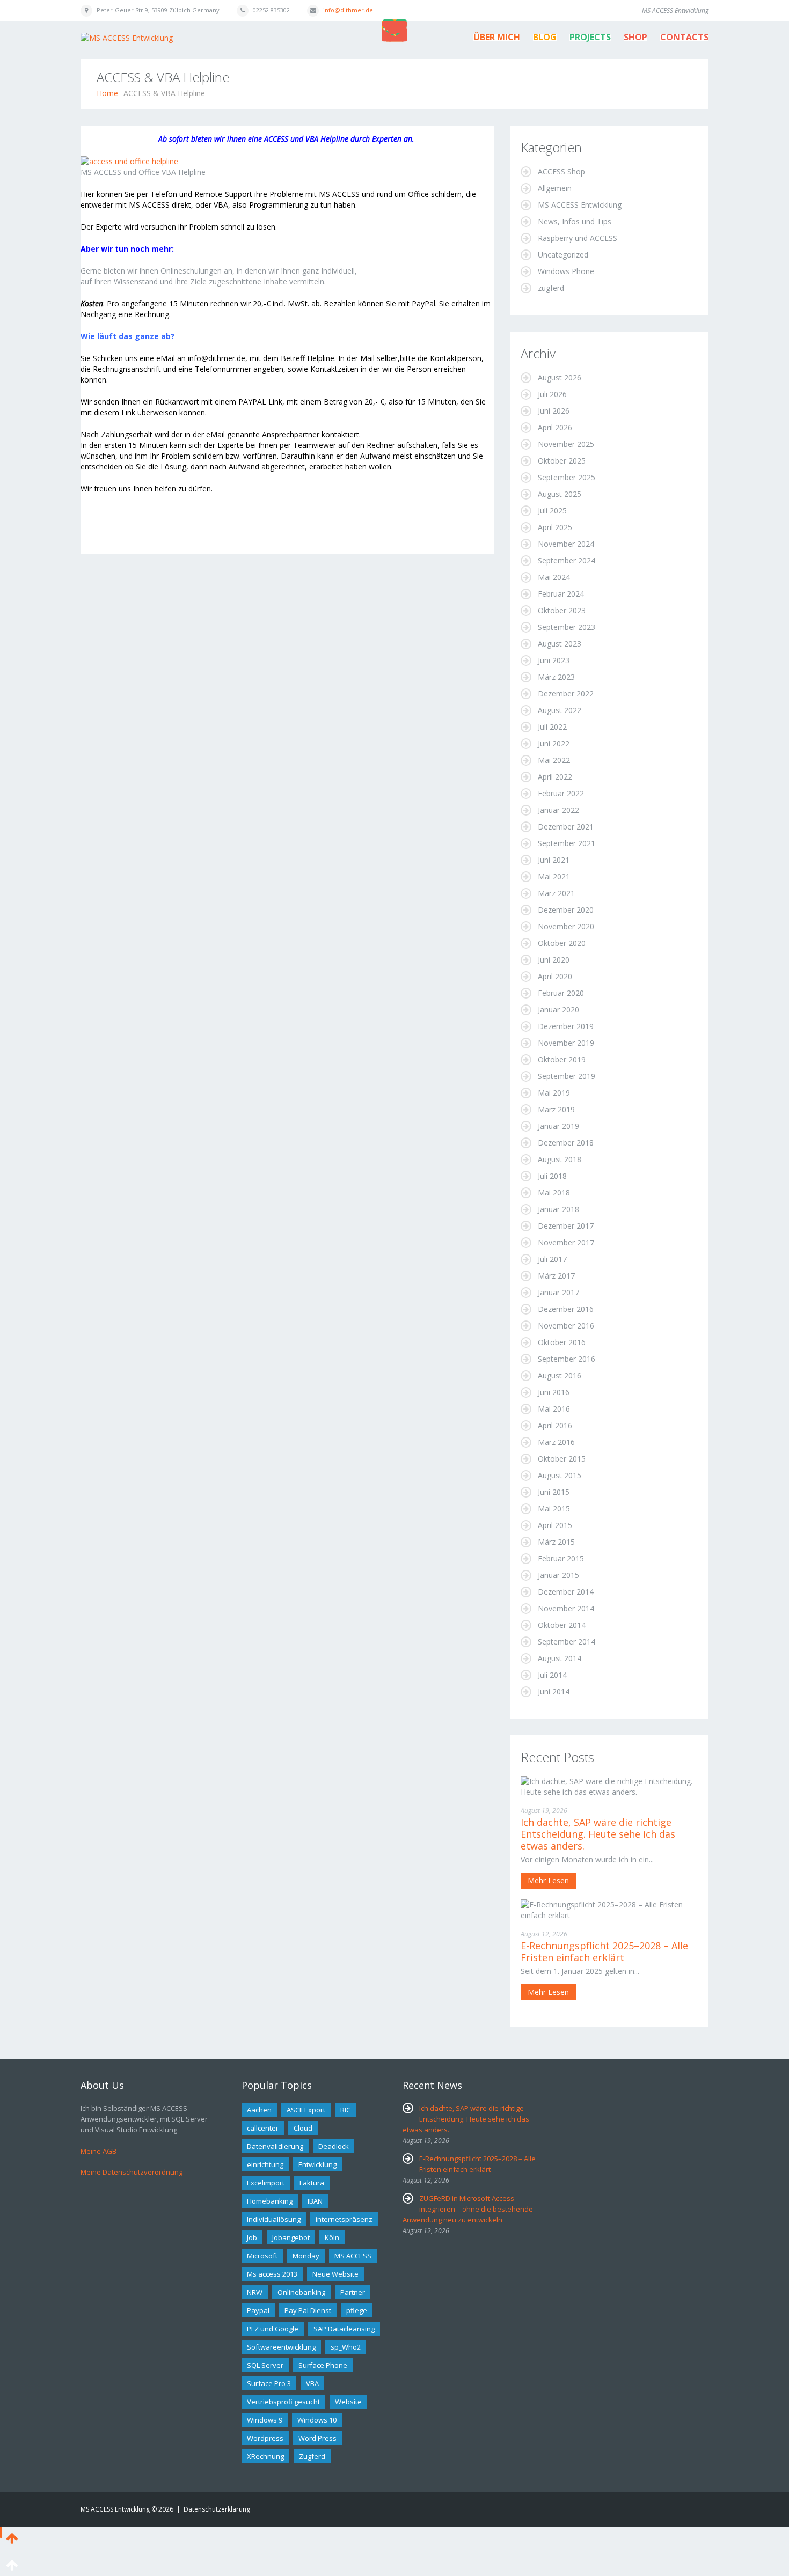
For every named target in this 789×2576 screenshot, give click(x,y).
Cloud (303, 2128)
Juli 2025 (552, 511)
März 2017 (556, 1276)
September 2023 (567, 627)
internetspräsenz (344, 2219)
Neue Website (335, 2274)
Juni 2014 (554, 1691)
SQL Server (265, 2365)
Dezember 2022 (566, 693)
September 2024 (567, 560)
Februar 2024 (561, 594)
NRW (255, 2292)
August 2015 (560, 1475)
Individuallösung (274, 2219)
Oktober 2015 (562, 1459)
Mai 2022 (554, 760)
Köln (332, 2237)
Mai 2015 (554, 1509)
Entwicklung (317, 2164)
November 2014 (566, 1608)
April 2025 (555, 527)
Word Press (317, 2438)
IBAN (315, 2201)
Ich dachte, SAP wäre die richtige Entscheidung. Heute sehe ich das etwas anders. (598, 1834)
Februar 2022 (561, 793)
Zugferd (312, 2456)
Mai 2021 (554, 876)
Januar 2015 (558, 1575)
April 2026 (555, 427)
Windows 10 (317, 2420)
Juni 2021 (554, 860)
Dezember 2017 (566, 1226)
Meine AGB (98, 2151)
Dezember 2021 (566, 827)
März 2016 (556, 1442)
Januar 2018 (558, 1209)
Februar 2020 (561, 993)
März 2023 (556, 677)
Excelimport (266, 2183)
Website (348, 2402)
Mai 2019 (554, 1093)
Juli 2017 (552, 1259)
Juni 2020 (554, 960)
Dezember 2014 (566, 1592)
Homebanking (270, 2201)
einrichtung (265, 2164)
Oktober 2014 (562, 1625)
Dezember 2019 (566, 1026)
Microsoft (262, 2256)
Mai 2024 (554, 577)
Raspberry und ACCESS (578, 238)
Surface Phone (323, 2365)
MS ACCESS (353, 2256)
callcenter (263, 2128)
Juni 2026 (554, 411)
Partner (353, 2292)
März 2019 (556, 1109)
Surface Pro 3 (269, 2383)
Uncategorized (563, 255)
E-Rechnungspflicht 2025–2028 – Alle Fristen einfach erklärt (604, 1951)
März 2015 (556, 1542)
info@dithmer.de (348, 10)
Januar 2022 (558, 810)
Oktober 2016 (562, 1342)
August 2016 (560, 1375)
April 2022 (555, 777)
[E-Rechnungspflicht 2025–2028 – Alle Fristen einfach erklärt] (609, 1909)
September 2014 (567, 1642)
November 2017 (566, 1242)
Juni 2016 (554, 1392)
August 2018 (560, 1159)
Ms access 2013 (272, 2274)
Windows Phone (566, 271)
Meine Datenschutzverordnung (131, 2172)
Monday (306, 2256)
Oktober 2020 (562, 943)
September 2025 (567, 477)
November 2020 (566, 926)
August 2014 (560, 1658)
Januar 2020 (558, 1010)
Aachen (259, 2110)
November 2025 (566, 444)
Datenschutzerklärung (217, 2509)
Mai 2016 (554, 1409)
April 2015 (555, 1525)
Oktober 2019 (562, 1059)
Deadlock (334, 2146)
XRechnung (265, 2456)
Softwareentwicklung (281, 2347)
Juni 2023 (554, 660)
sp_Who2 (346, 2347)
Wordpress (265, 2438)
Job (252, 2237)
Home (107, 93)
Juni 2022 (554, 743)
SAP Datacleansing (344, 2329)
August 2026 (560, 377)
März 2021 (556, 893)
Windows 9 (265, 2420)
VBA (312, 2383)
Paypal (258, 2310)
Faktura (312, 2183)
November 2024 (566, 544)
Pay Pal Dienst (308, 2310)
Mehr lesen (548, 1880)
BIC (345, 2110)
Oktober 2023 (562, 610)
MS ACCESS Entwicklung (580, 205)
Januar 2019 (558, 1126)
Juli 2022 (552, 727)
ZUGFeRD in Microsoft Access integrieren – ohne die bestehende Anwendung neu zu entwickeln (468, 2209)
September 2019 (567, 1076)
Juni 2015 (554, 1492)
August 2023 (560, 644)
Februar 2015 (561, 1558)
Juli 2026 (552, 394)
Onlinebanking (301, 2292)
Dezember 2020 (566, 910)
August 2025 (560, 494)
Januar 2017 (558, 1292)
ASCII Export (306, 2110)
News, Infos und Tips (575, 221)
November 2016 (566, 1326)
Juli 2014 (552, 1675)
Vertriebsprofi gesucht (283, 2402)
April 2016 (555, 1425)
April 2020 (555, 976)
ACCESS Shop (561, 171)
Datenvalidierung (275, 2146)
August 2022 (560, 710)
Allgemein (555, 188)
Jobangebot (291, 2237)
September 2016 (567, 1359)
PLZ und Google (273, 2329)
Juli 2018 (552, 1176)
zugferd (551, 288)
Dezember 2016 (566, 1309)
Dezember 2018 (566, 1143)
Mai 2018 (554, 1192)
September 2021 (567, 843)
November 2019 (566, 1043)
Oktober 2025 (562, 461)
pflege (357, 2310)
